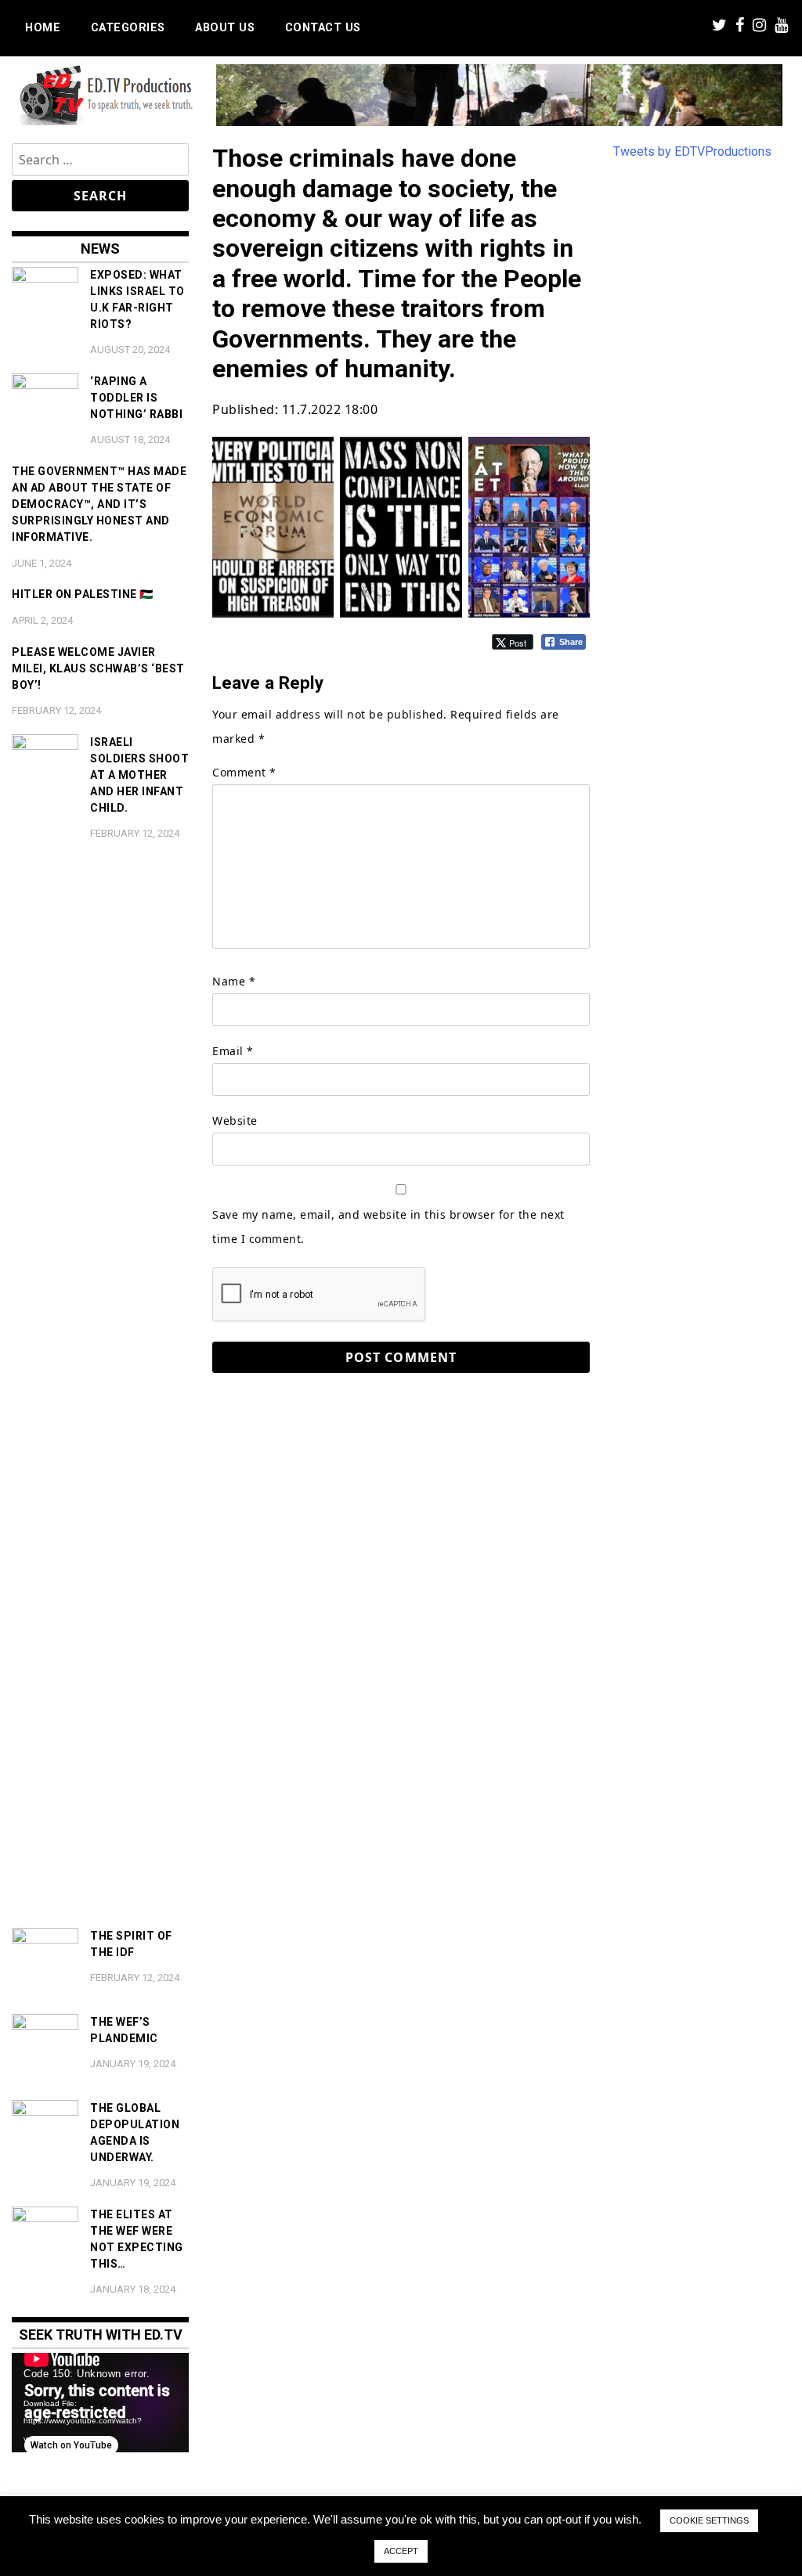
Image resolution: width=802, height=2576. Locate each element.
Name (234, 981)
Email (233, 1051)
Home (43, 28)
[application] (100, 2403)
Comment (244, 772)
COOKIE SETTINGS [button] (709, 2520)
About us (225, 28)
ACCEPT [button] (401, 2551)
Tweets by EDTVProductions (692, 151)
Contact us (323, 28)
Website (235, 1120)
